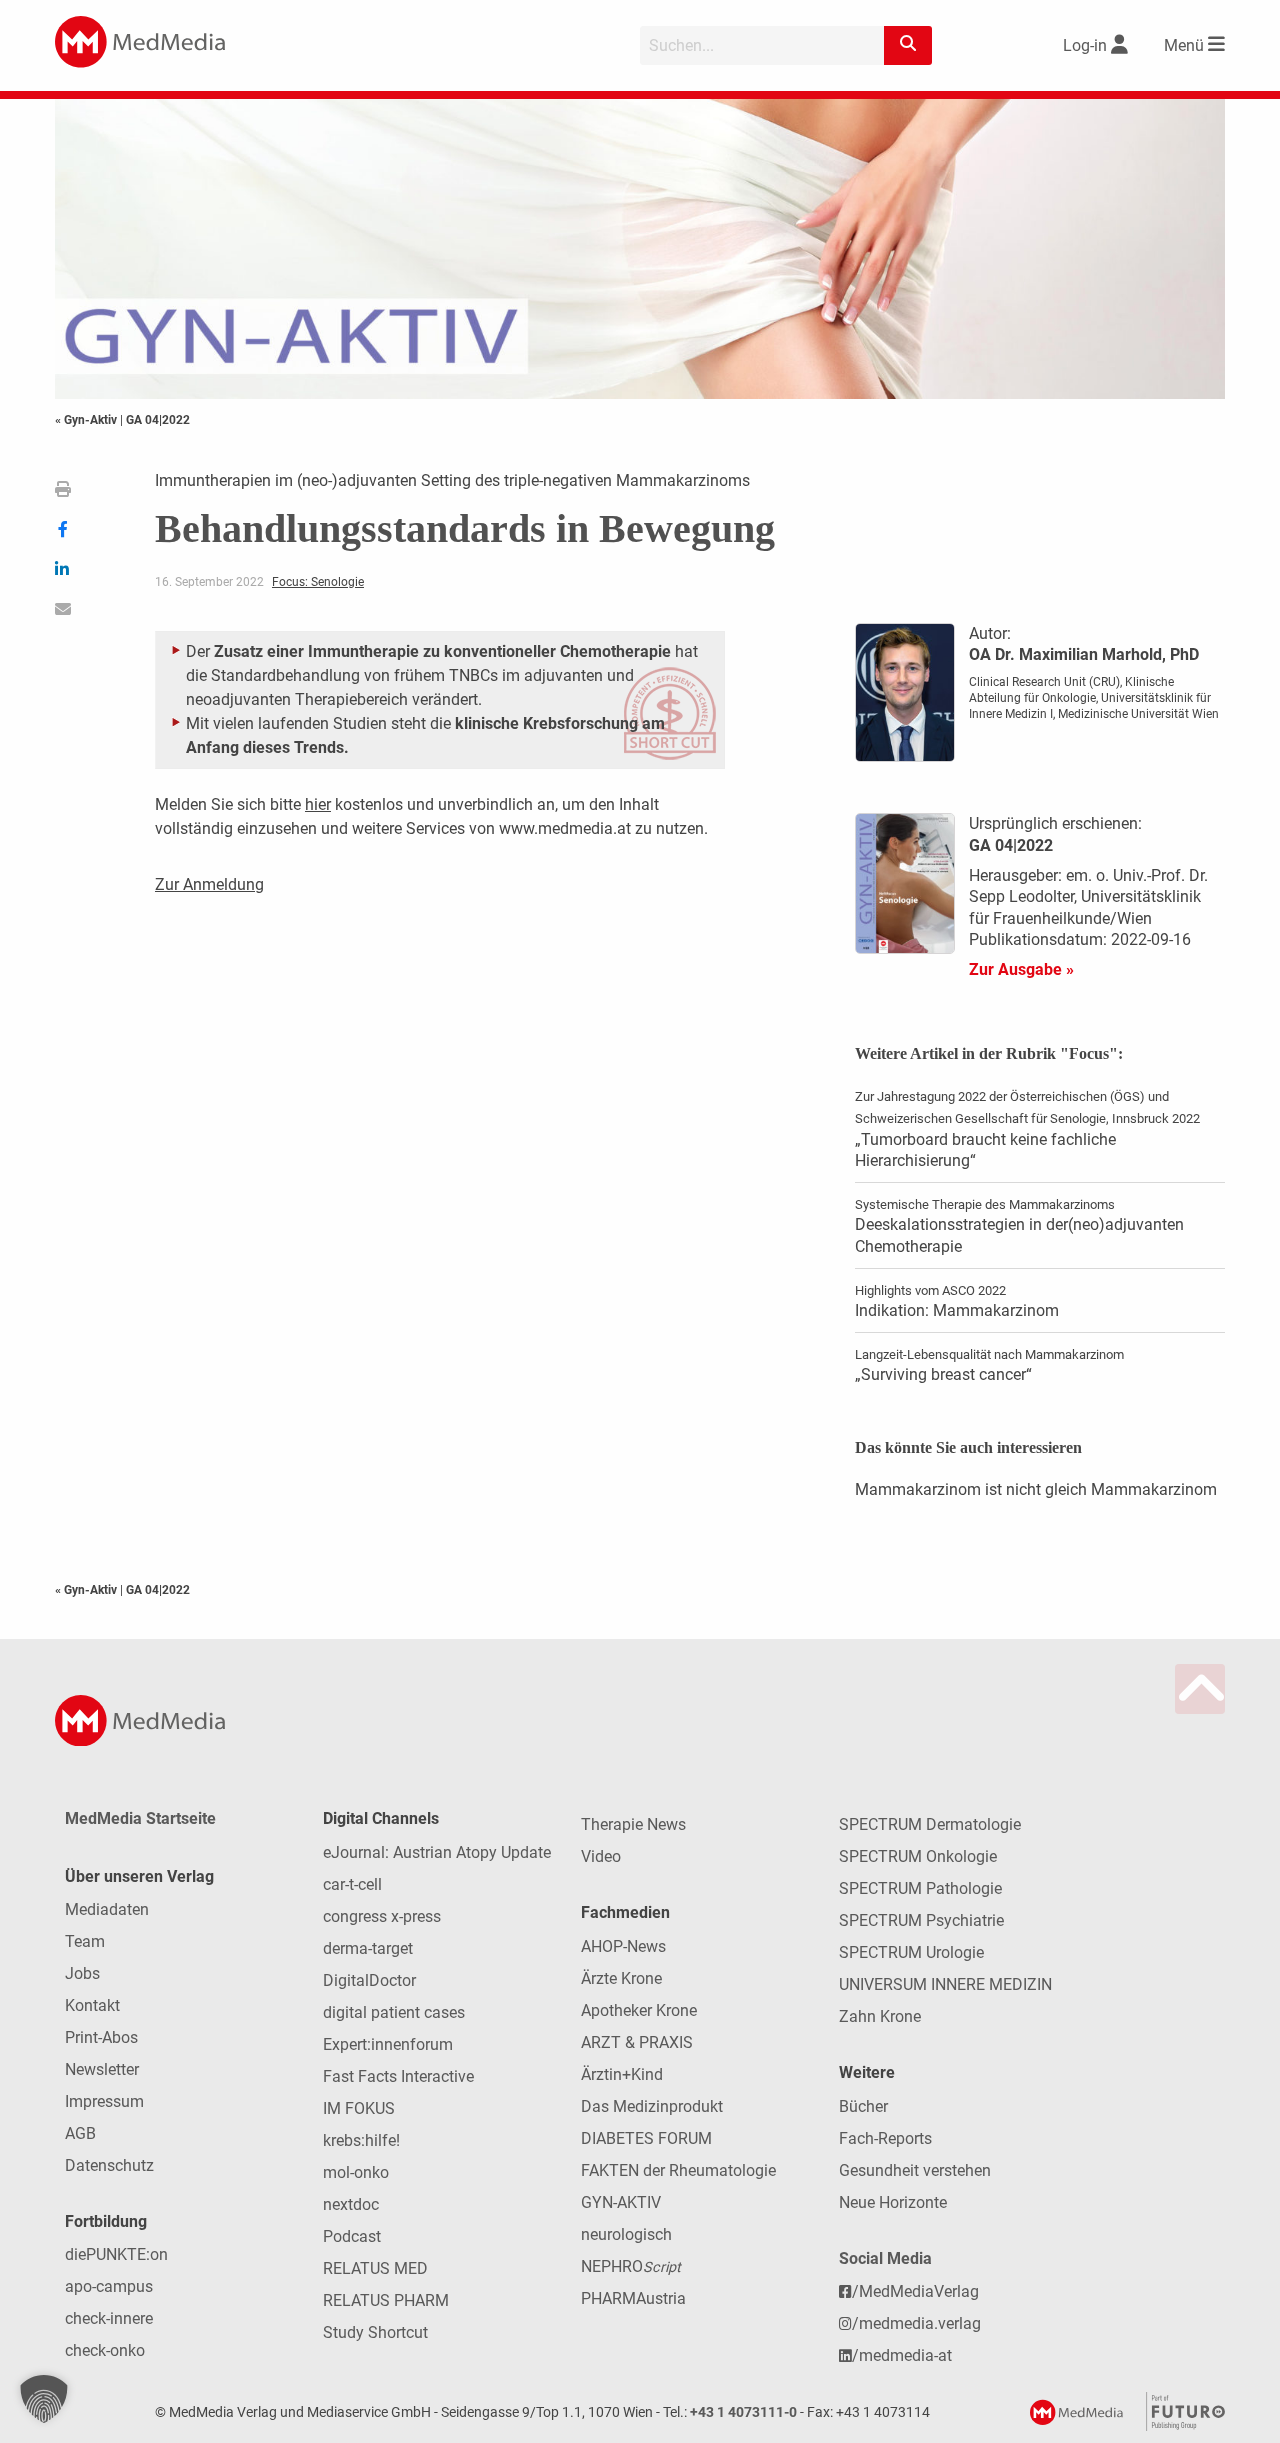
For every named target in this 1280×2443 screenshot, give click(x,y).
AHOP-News (623, 1946)
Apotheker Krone (639, 2010)
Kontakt (92, 2005)
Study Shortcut (375, 2332)
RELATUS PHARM (386, 2300)
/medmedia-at (902, 2355)
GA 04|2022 (158, 420)
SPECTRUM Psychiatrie (921, 1920)
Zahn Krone (880, 2016)
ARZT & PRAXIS (637, 2042)
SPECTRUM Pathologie (920, 1888)
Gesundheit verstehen (915, 2170)
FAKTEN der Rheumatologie (678, 2170)
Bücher (863, 2106)
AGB (80, 2133)
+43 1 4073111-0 (743, 2412)
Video (601, 1856)
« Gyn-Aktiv (87, 420)
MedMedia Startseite (140, 1818)
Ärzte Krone (621, 1978)
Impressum (104, 2101)
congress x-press (382, 1916)
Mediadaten (107, 1909)
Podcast (352, 2236)
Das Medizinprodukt (652, 2106)
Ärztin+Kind (622, 2074)
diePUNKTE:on (116, 2254)
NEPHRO (631, 2266)
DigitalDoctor (369, 1980)
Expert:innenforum (388, 2044)
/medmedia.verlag (916, 2323)
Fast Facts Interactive (398, 2076)
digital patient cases (394, 2012)
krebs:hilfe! (361, 2140)
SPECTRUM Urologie (911, 1952)
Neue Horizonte (893, 2202)
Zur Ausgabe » (1021, 969)
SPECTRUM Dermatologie (930, 1824)
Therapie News (633, 1824)
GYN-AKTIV (621, 2202)
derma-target (368, 1948)
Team (85, 1941)
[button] (44, 2399)
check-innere (109, 2318)
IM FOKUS (359, 2108)
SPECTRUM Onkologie (918, 1856)
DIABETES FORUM (646, 2138)
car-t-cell (352, 1884)
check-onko (105, 2350)
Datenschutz (109, 2165)
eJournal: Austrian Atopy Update (437, 1852)
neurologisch (626, 2234)
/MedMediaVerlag (915, 2291)
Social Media (885, 2258)
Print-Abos (101, 2037)
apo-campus (109, 2286)
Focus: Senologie (318, 582)
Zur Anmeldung (209, 884)
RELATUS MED (375, 2268)
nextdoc (351, 2204)
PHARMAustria (633, 2298)
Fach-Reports (885, 2138)
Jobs (82, 1973)
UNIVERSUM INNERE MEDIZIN (945, 1984)
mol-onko (356, 2172)
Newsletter (102, 2069)
